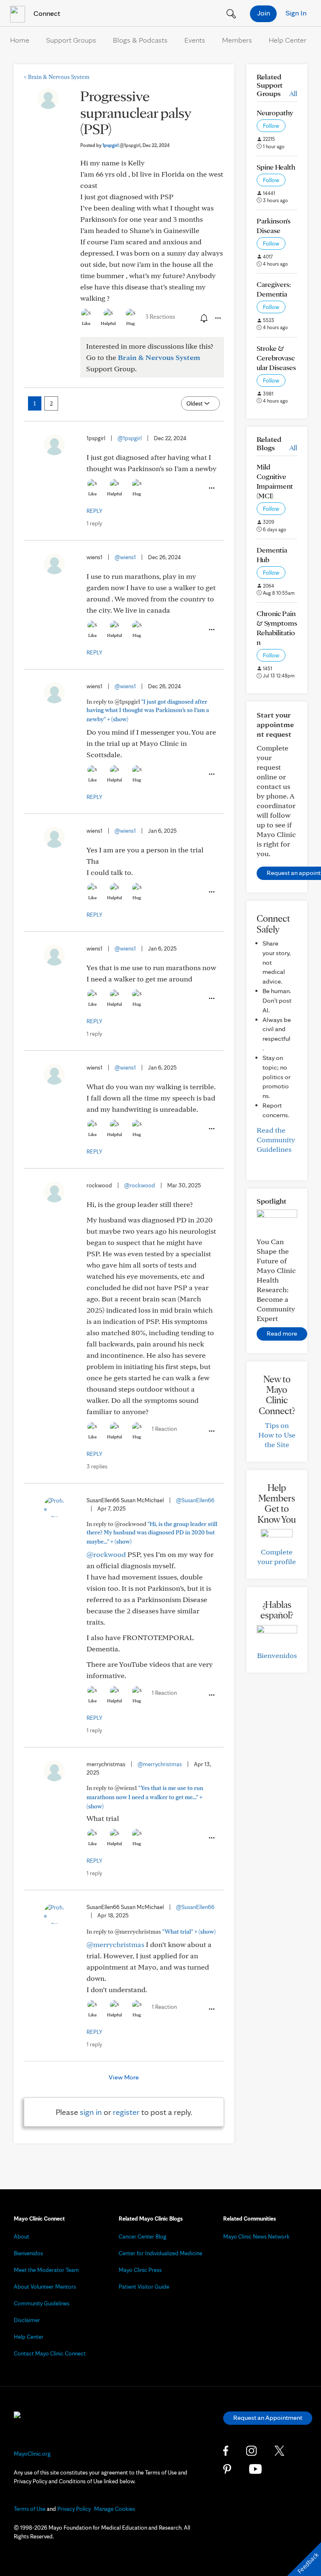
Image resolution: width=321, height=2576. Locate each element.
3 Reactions (160, 317)
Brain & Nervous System (57, 77)
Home (20, 40)
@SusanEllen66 (195, 1500)
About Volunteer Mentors (45, 2287)
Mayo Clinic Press (140, 2270)
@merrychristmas (160, 1764)
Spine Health (276, 167)
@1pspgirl (130, 438)
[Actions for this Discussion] (217, 318)
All (293, 93)
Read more (282, 1333)
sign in (91, 2112)
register (126, 2112)
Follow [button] (271, 126)
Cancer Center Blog (143, 2236)
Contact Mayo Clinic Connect (50, 2353)
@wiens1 (125, 557)
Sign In (296, 13)
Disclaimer (27, 2320)
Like (86, 323)
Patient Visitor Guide (144, 2287)
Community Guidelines (42, 2303)
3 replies (97, 1466)
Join (264, 13)
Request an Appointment (268, 2418)
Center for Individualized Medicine (160, 2253)
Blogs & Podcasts (140, 40)
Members (237, 40)
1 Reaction (164, 1429)
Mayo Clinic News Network (256, 2236)
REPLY (94, 511)
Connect (46, 13)
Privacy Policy (74, 2509)
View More (124, 2077)
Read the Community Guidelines (276, 1140)
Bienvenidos (277, 1655)
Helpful (108, 323)
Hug (131, 323)
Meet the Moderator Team (46, 2270)
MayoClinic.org (32, 2454)
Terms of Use (30, 2509)
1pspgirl (121, 145)
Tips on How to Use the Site (277, 1435)
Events (195, 40)
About (22, 2236)
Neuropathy (275, 113)
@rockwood (140, 1185)
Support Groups (71, 40)
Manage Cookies (115, 2509)
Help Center (288, 40)
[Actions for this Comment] (211, 488)
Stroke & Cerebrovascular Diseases (276, 358)
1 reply (94, 523)
